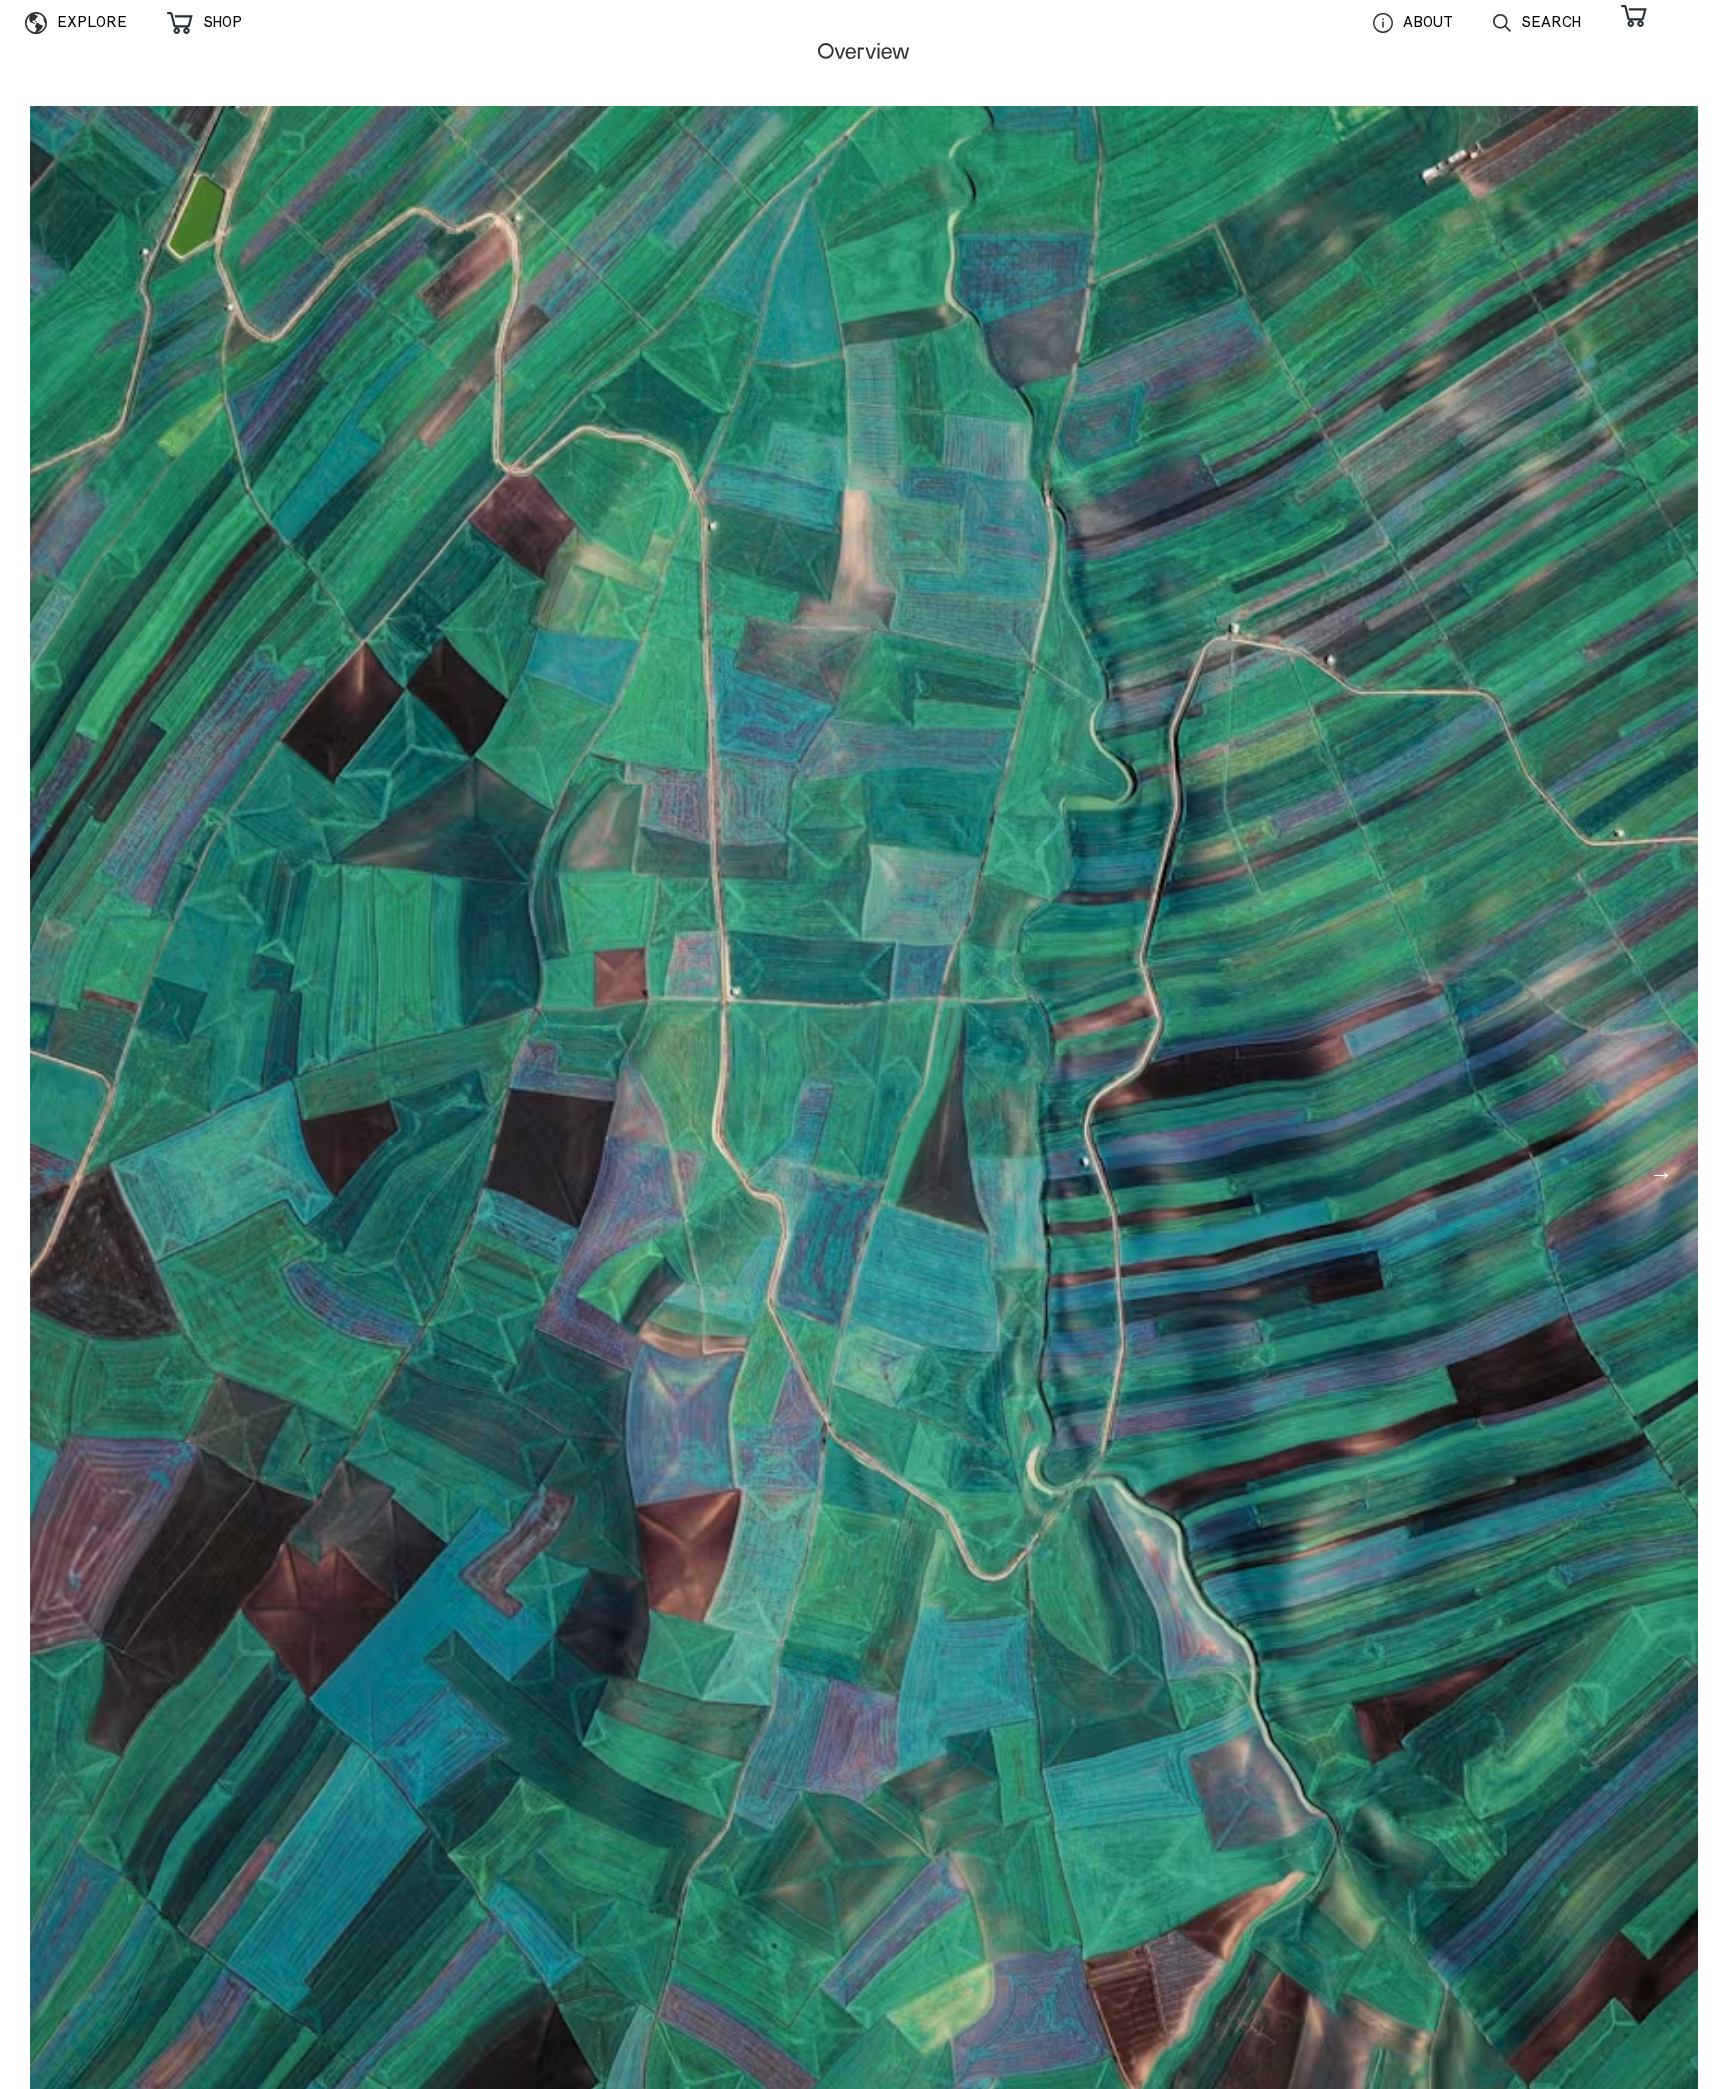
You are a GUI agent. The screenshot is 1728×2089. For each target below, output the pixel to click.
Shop (222, 21)
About (1428, 21)
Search (1551, 21)
